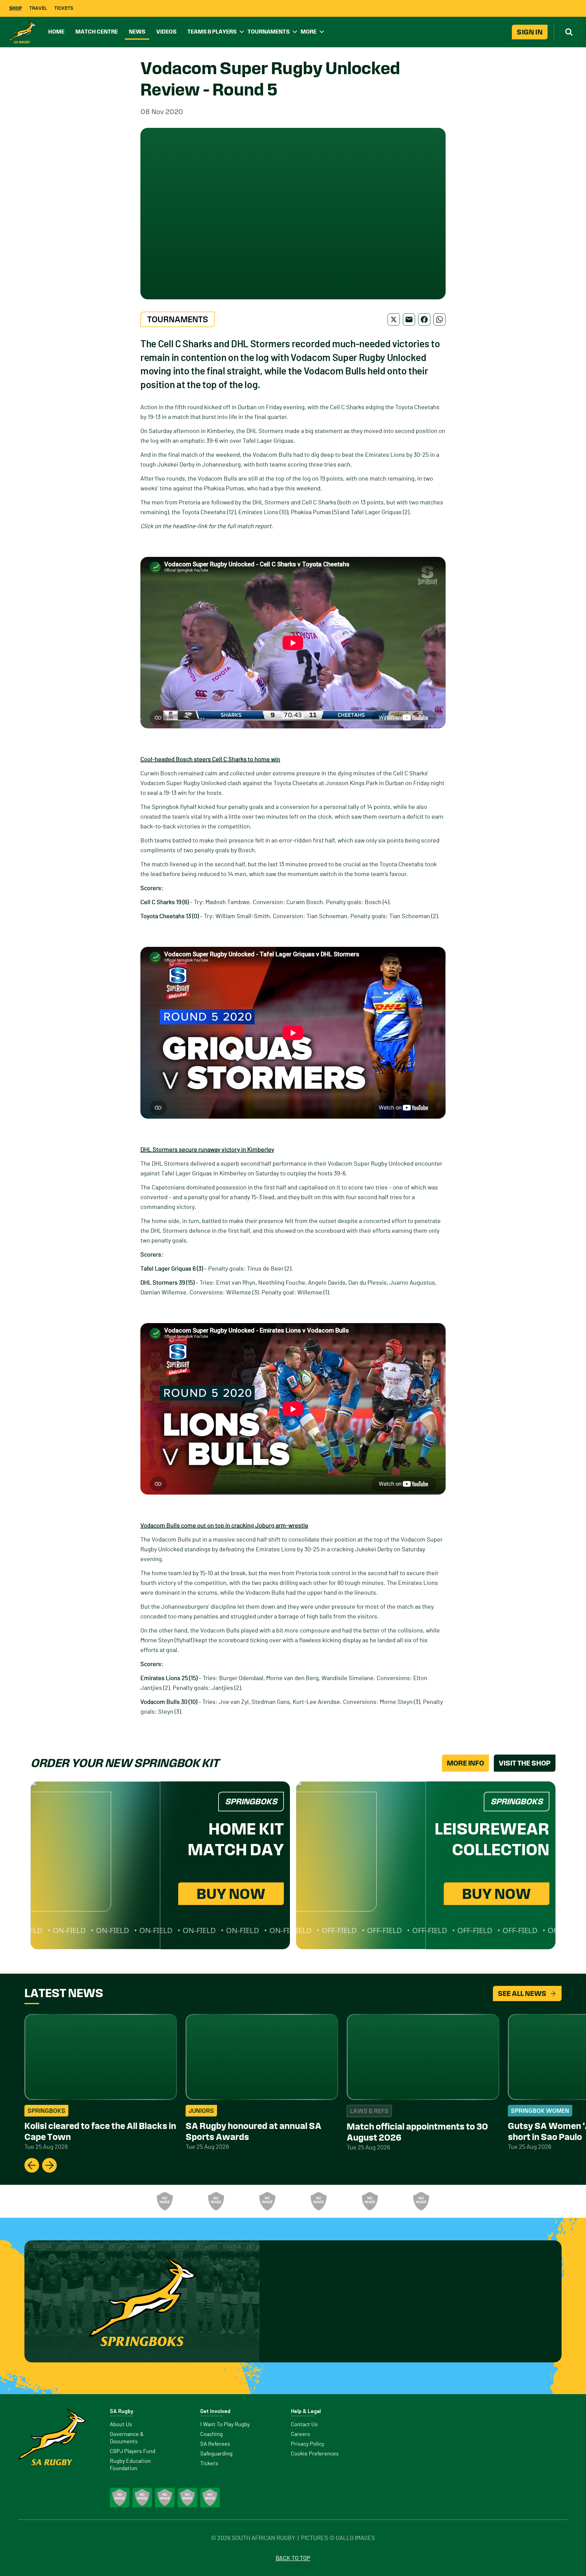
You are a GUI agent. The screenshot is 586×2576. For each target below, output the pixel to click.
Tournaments (269, 32)
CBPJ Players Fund (133, 2452)
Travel (38, 8)
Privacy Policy (307, 2444)
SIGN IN (530, 32)
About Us (121, 2425)
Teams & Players (212, 32)
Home (56, 32)
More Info (465, 1763)
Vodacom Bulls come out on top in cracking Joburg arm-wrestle (224, 1526)
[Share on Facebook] (424, 319)
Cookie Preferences (315, 2454)
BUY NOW (231, 1894)
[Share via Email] (409, 319)
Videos (166, 32)
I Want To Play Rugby (225, 2425)
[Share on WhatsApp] (440, 319)
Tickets (64, 8)
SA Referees (215, 2444)
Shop (16, 8)
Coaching (212, 2434)
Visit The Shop (525, 1763)
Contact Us (304, 2425)
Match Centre (97, 32)
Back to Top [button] (293, 2558)
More (309, 32)
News (137, 32)
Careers (300, 2434)
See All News (522, 1993)
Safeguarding (216, 2454)
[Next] (49, 2165)
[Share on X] (394, 319)
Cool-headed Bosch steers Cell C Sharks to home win (210, 759)
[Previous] (32, 2165)
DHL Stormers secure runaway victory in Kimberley (207, 1150)
